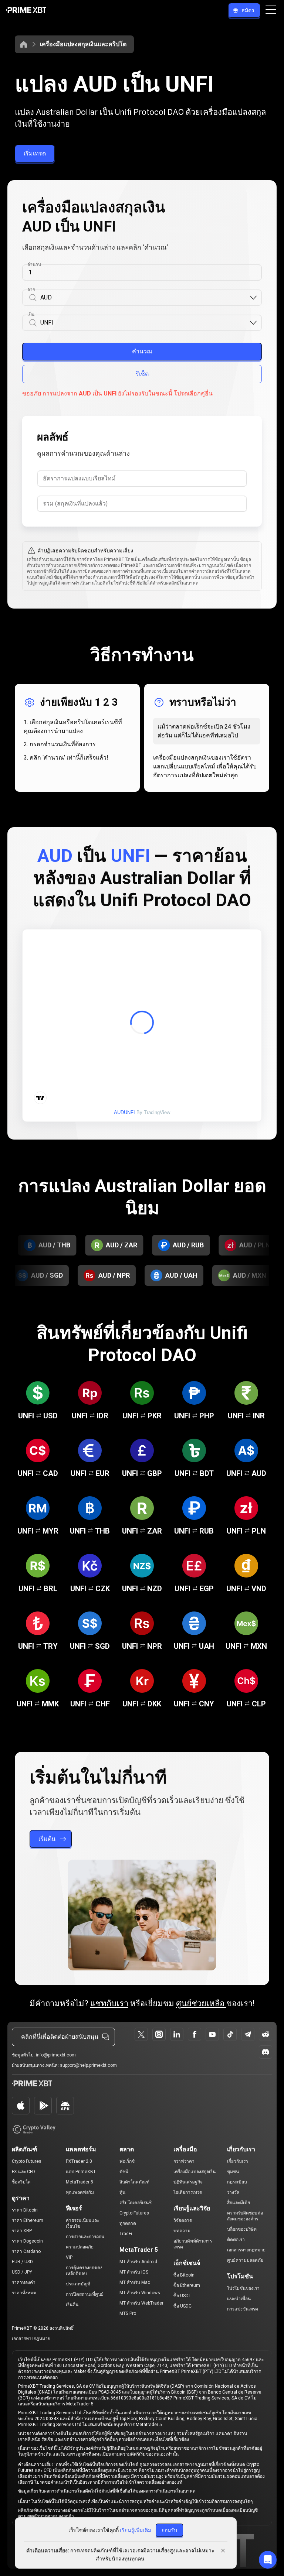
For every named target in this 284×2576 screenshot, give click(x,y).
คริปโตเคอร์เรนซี (136, 2203)
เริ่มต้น (47, 1839)
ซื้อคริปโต (21, 2182)
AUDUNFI (124, 1112)
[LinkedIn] (177, 2034)
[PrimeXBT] (26, 11)
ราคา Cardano (26, 2251)
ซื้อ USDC (182, 2306)
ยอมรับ (169, 2530)
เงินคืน (72, 2305)
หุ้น (122, 2192)
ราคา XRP (22, 2231)
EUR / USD (22, 2262)
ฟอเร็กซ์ (127, 2161)
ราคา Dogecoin (27, 2241)
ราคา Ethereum (28, 2220)
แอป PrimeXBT (81, 2172)
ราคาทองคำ (24, 2282)
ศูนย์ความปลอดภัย (245, 2260)
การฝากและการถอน (85, 2237)
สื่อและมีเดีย (239, 2203)
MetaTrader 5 (80, 2182)
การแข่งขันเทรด (243, 2309)
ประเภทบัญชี (78, 2284)
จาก (31, 290)
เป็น (31, 315)
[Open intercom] (268, 2560)
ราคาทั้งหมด (24, 2293)
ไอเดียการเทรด (188, 2192)
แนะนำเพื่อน (239, 2299)
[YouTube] (212, 2034)
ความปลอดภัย (80, 2247)
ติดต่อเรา (236, 2240)
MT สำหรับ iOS (134, 2272)
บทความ (182, 2231)
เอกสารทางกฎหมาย (246, 2250)
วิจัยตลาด (183, 2220)
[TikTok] (230, 2034)
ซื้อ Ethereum (187, 2285)
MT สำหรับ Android (138, 2262)
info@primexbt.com (56, 2055)
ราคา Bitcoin (25, 2210)
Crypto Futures (27, 2161)
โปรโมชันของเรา (243, 2288)
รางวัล (233, 2192)
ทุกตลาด (128, 2223)
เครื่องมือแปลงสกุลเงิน (195, 2172)
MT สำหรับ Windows (140, 2293)
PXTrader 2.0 (79, 2161)
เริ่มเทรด (35, 153)
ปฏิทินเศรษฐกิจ (188, 2182)
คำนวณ (142, 351)
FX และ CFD (23, 2172)
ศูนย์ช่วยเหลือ (201, 2003)
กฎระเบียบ (237, 2182)
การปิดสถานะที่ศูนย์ (85, 2294)
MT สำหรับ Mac (135, 2282)
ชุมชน (233, 2172)
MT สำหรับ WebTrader (141, 2303)
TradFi (126, 2234)
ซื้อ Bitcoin (184, 2275)
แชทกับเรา (109, 2003)
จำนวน (34, 264)
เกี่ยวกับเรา (238, 2161)
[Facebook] (195, 2034)
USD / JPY (22, 2272)
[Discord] (266, 2052)
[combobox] (145, 298)
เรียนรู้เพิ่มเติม (136, 2530)
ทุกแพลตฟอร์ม (80, 2192)
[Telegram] (248, 2034)
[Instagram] (159, 2034)
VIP (69, 2257)
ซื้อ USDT (182, 2296)
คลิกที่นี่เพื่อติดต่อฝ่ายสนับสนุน (60, 2037)
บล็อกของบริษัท (242, 2229)
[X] (141, 2034)
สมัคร (248, 10)
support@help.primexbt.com (88, 2065)
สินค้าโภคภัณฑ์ (134, 2182)
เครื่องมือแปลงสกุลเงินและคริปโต (83, 44)
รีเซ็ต (142, 374)
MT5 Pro (128, 2313)
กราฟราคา (184, 2161)
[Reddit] (266, 2034)
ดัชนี (124, 2172)
